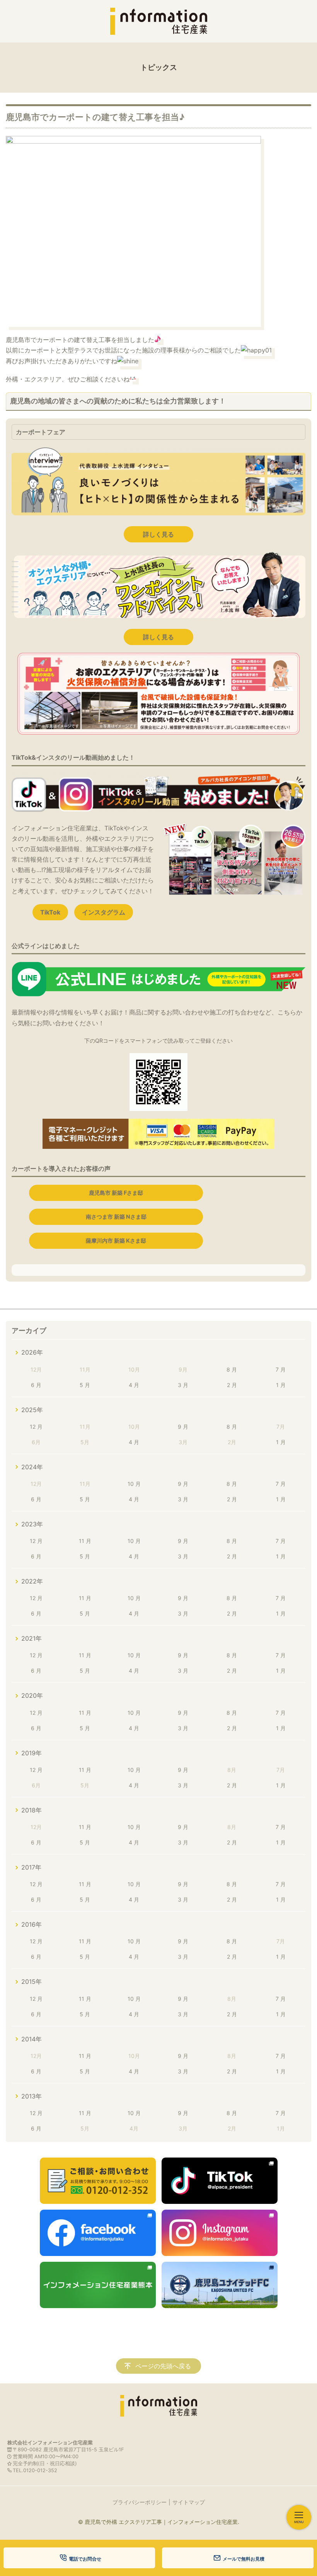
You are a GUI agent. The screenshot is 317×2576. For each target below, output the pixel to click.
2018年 (32, 1810)
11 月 (85, 1541)
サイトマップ (189, 2502)
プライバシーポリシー (140, 2502)
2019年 (32, 1753)
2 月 (232, 1385)
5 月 (85, 1385)
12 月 (36, 1427)
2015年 (32, 1982)
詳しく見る (158, 534)
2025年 (32, 1410)
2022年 (32, 1581)
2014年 (32, 2039)
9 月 (183, 1427)
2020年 (32, 1695)
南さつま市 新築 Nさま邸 (116, 1217)
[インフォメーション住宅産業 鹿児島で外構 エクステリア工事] (158, 21)
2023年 (32, 1524)
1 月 (281, 1385)
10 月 (134, 1484)
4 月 (134, 1385)
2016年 (32, 1924)
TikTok (50, 912)
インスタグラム (104, 912)
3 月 (183, 1385)
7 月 (281, 1369)
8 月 (232, 1369)
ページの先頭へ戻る (163, 2366)
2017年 (31, 1867)
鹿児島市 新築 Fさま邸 (116, 1193)
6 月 (36, 1385)
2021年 (32, 1638)
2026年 (32, 1352)
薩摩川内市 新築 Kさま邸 (116, 1241)
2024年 (32, 1467)
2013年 (32, 2096)
